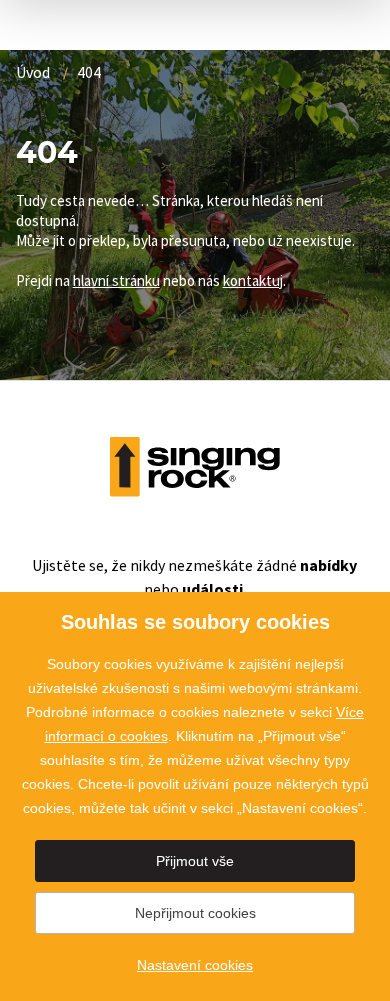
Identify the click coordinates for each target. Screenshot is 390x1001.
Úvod (33, 72)
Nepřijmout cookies (195, 913)
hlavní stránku (116, 280)
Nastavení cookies (195, 965)
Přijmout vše (195, 861)
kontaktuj (253, 280)
